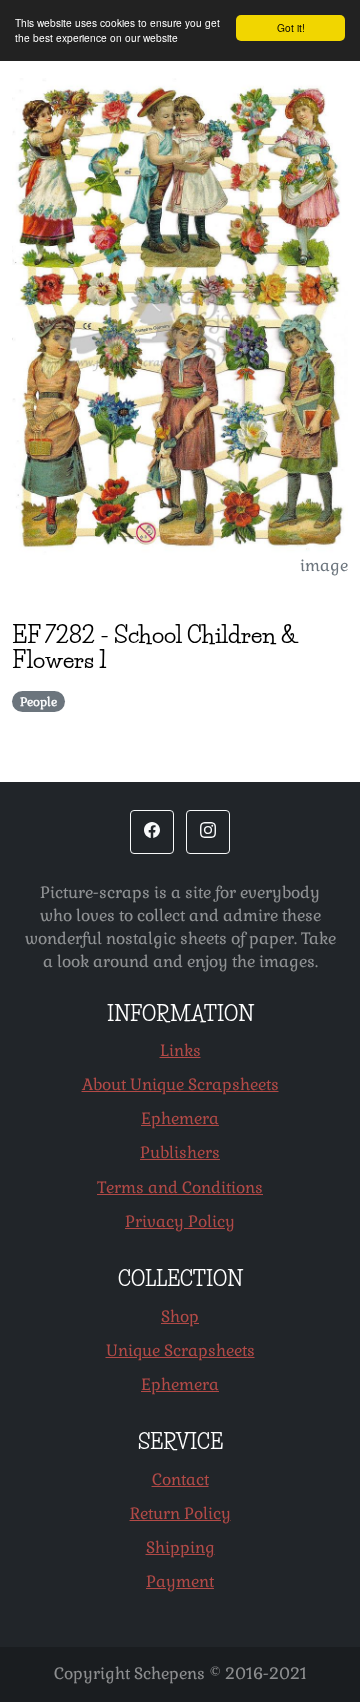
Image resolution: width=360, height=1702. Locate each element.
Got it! (291, 27)
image (324, 565)
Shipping (180, 1547)
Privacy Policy (180, 1221)
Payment (180, 1581)
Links (180, 1050)
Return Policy (180, 1513)
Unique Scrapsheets (180, 1350)
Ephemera (180, 1118)
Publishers (180, 1152)
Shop (180, 1316)
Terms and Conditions (180, 1187)
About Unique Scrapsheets (180, 1084)
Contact (180, 1479)
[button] (152, 832)
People (38, 702)
